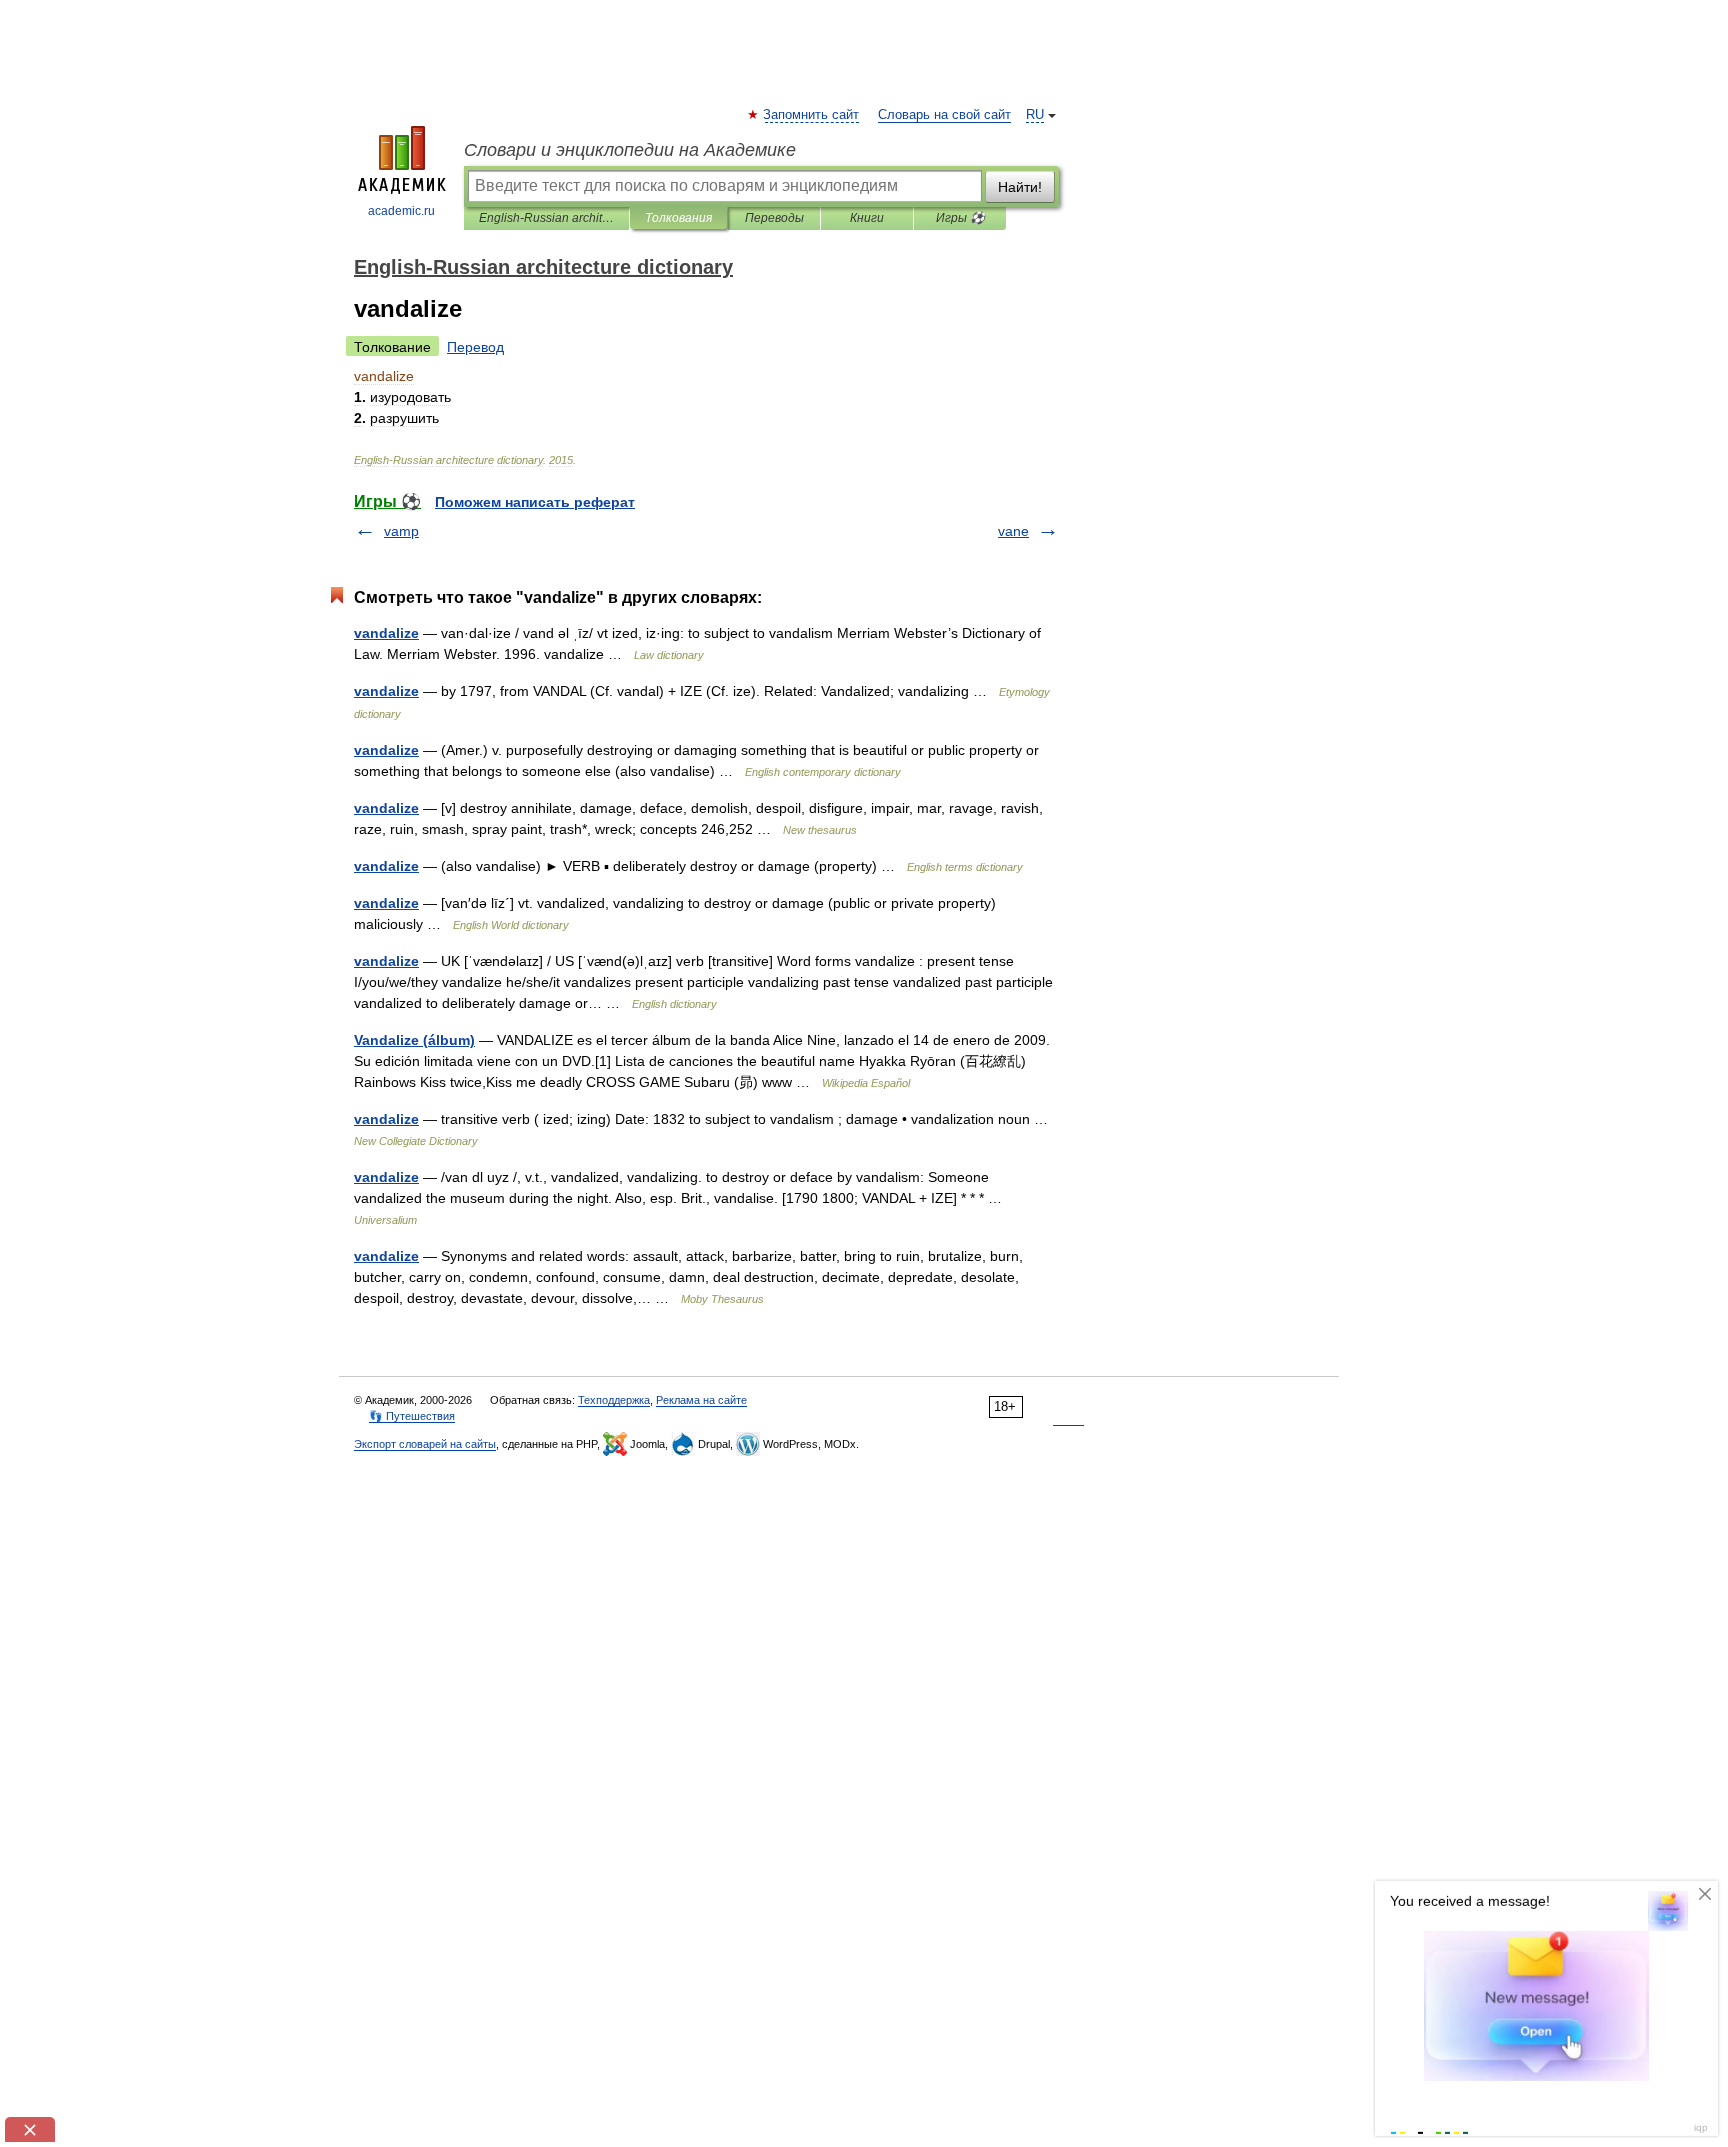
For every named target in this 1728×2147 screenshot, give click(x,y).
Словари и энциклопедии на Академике (630, 150)
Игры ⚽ (960, 218)
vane (1013, 531)
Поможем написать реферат (535, 502)
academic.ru (401, 211)
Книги (867, 218)
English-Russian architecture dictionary (546, 218)
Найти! (1020, 187)
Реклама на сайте (701, 1400)
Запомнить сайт (812, 115)
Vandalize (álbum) (414, 1040)
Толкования (678, 218)
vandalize (386, 633)
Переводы (774, 218)
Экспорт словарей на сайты (425, 1444)
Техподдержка (614, 1400)
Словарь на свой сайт (944, 115)
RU (1035, 115)
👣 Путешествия (412, 1416)
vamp (401, 531)
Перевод (475, 347)
